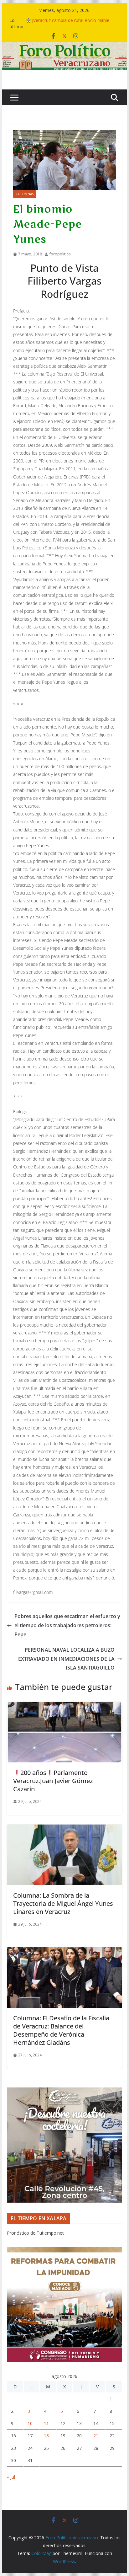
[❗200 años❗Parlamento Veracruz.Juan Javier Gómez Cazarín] (64, 1706)
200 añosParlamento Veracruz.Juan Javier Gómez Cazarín (53, 1781)
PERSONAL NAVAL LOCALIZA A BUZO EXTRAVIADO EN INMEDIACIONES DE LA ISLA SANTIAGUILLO (66, 1659)
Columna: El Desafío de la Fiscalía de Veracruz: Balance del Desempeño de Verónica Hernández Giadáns (61, 2030)
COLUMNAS (25, 194)
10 (30, 2423)
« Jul (11, 2477)
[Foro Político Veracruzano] (64, 47)
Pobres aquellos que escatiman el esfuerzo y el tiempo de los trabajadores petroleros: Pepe (67, 1625)
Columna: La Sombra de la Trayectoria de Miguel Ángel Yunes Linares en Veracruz (63, 1903)
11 (46, 2423)
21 (96, 2436)
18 (46, 2436)
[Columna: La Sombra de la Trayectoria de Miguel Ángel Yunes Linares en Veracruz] (64, 1829)
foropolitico (60, 254)
